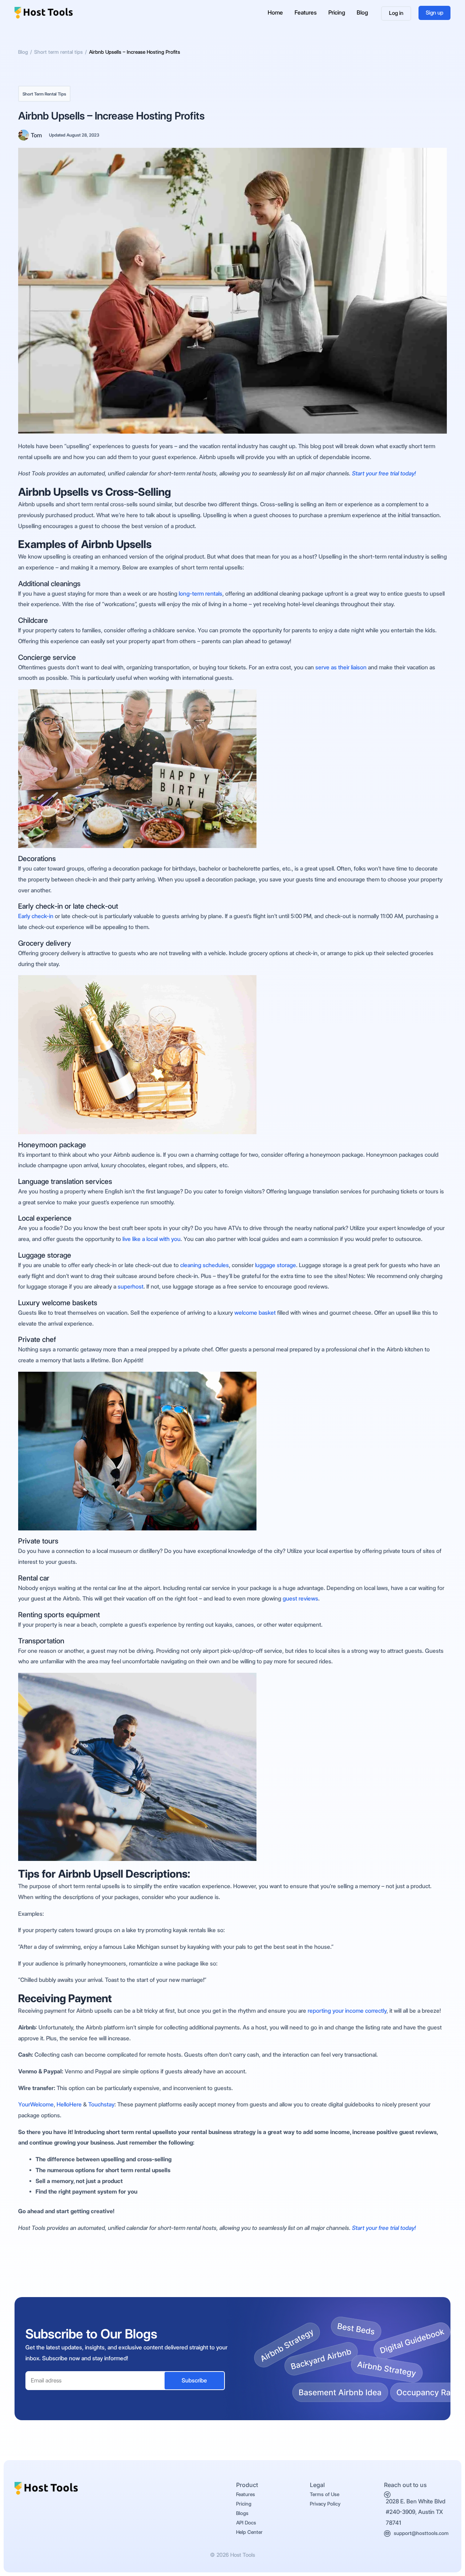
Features (306, 13)
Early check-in (36, 916)
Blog (362, 13)
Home (275, 13)
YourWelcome (36, 2104)
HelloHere (69, 2104)
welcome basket (255, 1313)
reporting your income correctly (347, 2011)
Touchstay (101, 2104)
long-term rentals (200, 594)
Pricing (337, 13)
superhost (131, 1287)
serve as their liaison (341, 667)
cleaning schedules (205, 1265)
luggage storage (276, 1265)
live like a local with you (151, 1239)
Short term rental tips (44, 94)
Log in (396, 13)
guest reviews (300, 1599)
